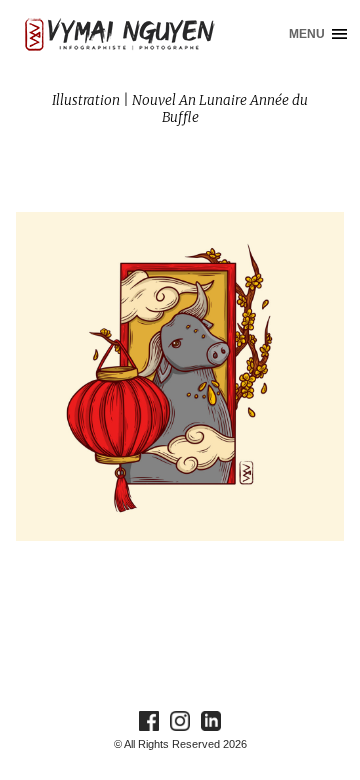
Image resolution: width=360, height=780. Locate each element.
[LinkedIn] (211, 720)
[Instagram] (180, 720)
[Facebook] (149, 720)
